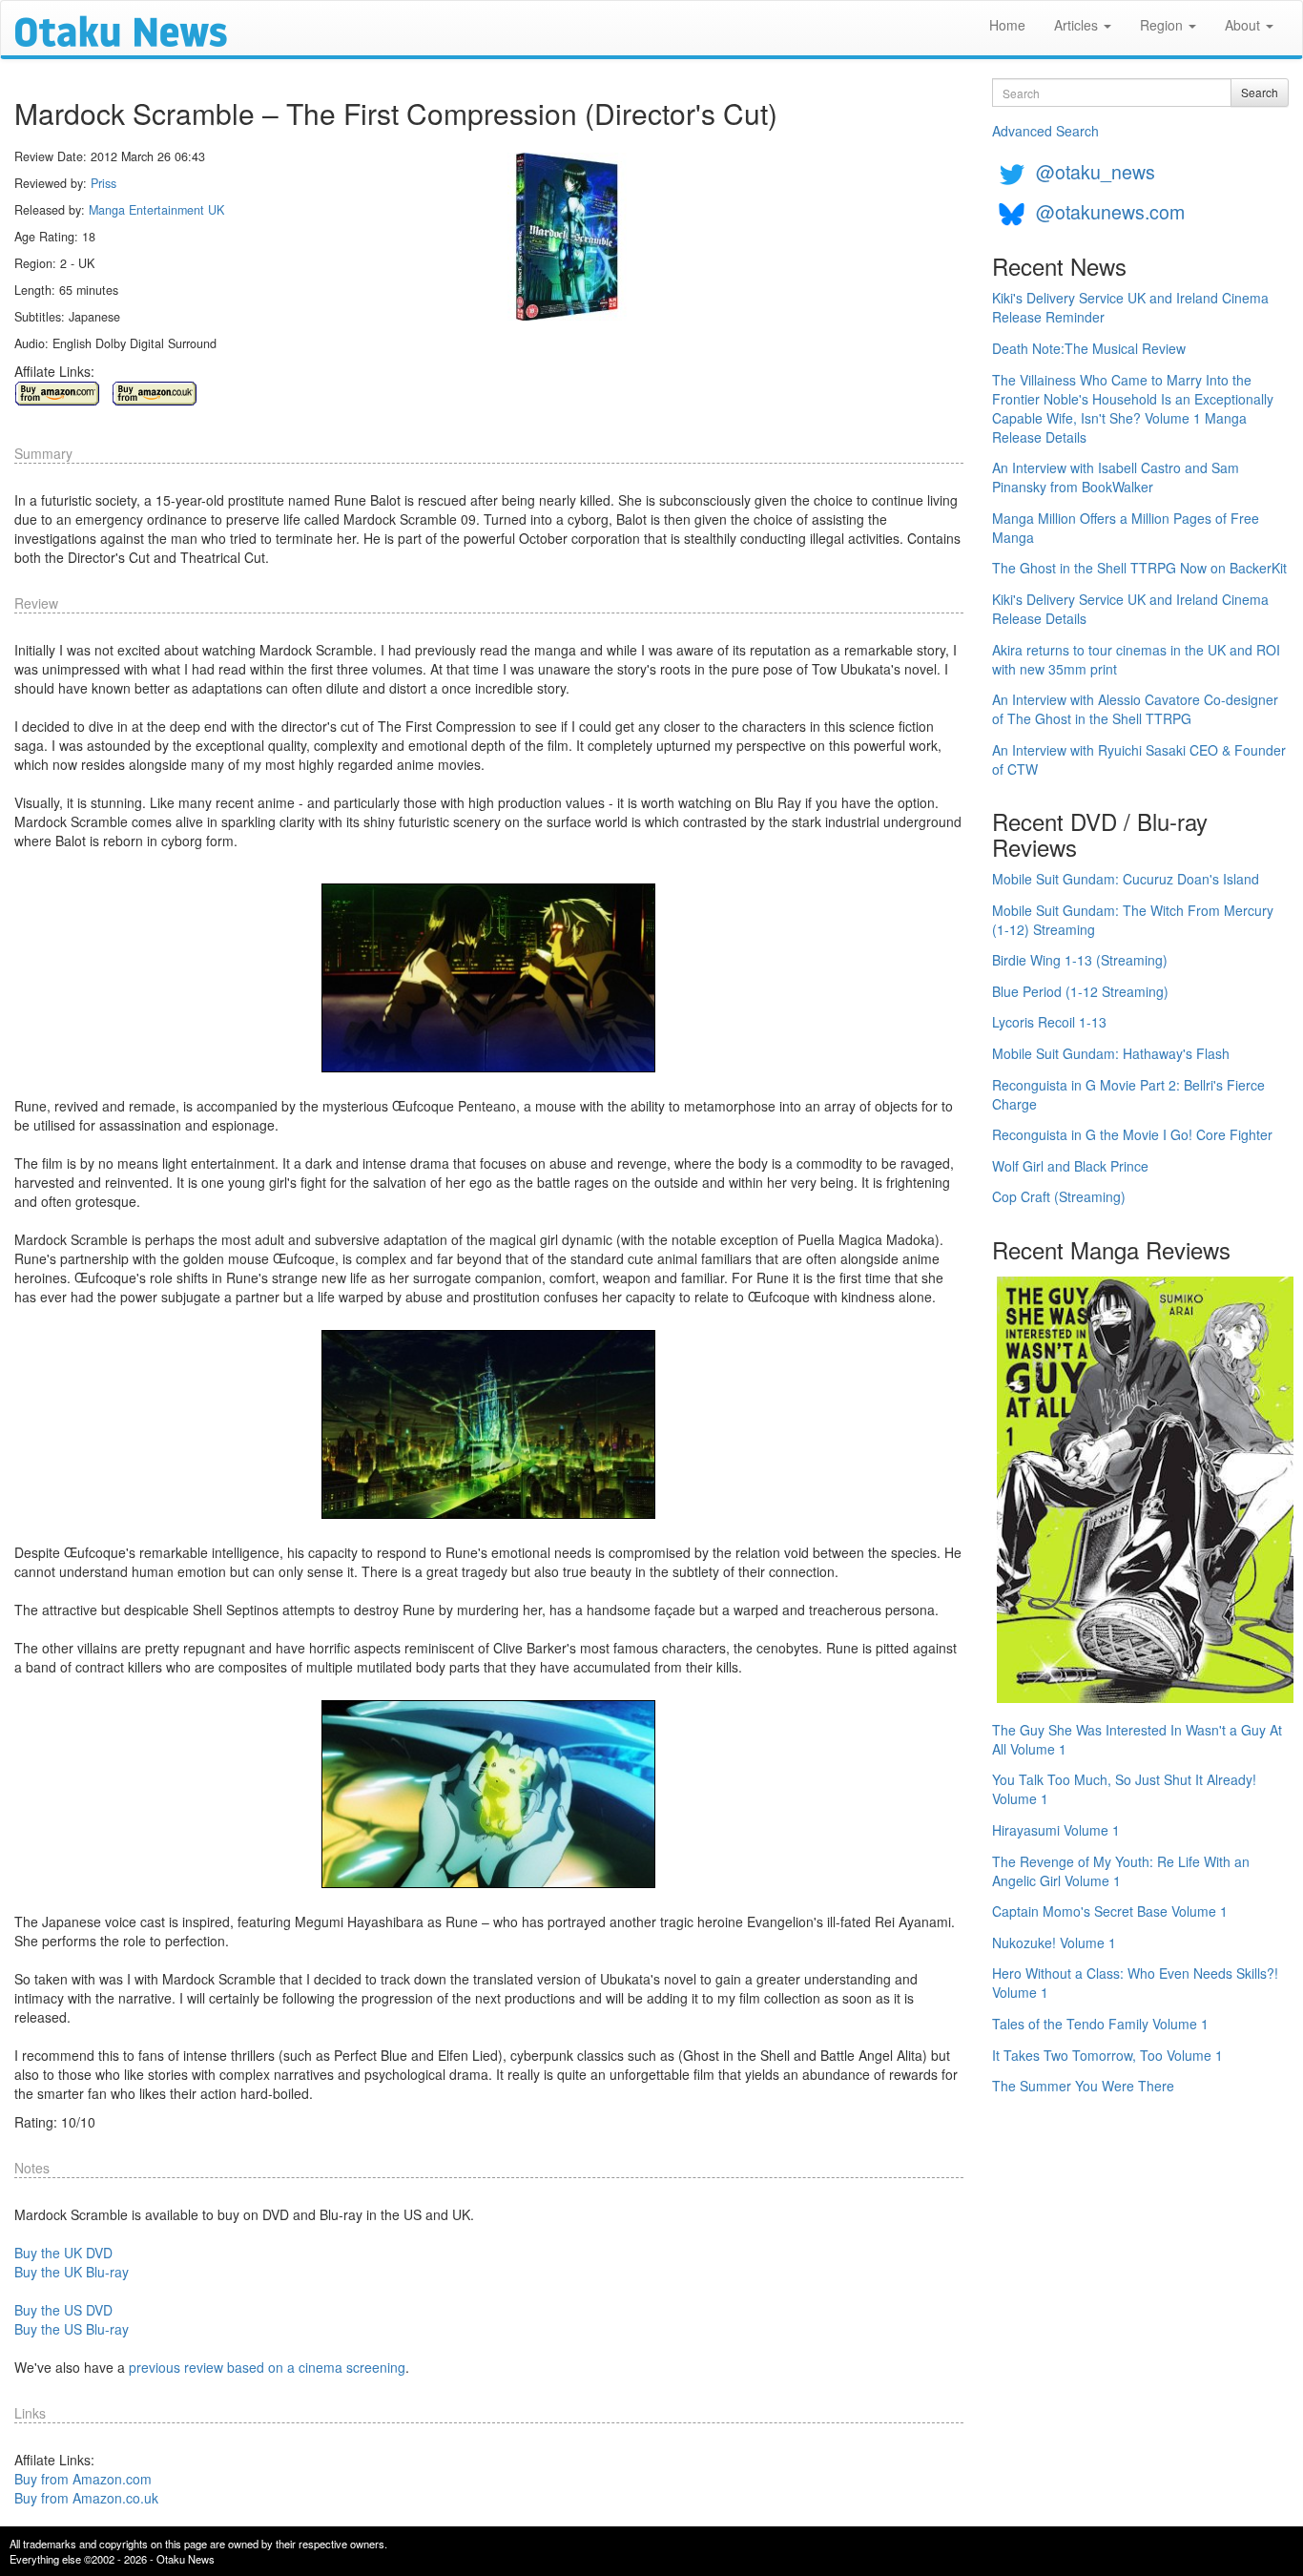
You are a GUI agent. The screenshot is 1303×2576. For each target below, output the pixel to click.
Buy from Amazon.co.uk (86, 2498)
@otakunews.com (1110, 211)
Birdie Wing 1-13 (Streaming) (1080, 960)
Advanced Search (1045, 131)
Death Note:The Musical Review (1089, 348)
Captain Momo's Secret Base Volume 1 (1110, 1911)
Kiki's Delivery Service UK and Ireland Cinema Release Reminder (1130, 307)
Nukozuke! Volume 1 (1054, 1942)
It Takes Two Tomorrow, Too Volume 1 (1107, 2055)
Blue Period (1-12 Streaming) (1080, 991)
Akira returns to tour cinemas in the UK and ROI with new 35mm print (1136, 659)
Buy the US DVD (63, 2310)
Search (1260, 92)
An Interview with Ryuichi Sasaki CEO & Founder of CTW (1139, 759)
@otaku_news (1096, 171)
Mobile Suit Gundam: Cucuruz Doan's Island (1126, 879)
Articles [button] (1078, 25)
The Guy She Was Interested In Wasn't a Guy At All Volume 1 (1137, 1739)
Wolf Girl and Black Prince (1070, 1166)
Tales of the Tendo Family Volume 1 (1100, 2024)
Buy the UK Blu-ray (72, 2272)
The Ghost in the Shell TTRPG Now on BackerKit (1139, 568)
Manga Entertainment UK (156, 210)
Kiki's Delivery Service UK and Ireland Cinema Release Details (1130, 609)
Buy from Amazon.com (83, 2479)
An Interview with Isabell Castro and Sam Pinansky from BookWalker (1116, 477)
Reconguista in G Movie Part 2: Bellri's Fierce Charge (1128, 1094)
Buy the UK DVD (63, 2253)
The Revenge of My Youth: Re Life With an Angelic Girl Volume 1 (1121, 1871)
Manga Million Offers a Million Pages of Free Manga (1126, 528)
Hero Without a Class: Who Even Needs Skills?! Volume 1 (1135, 1983)
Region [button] (1163, 25)
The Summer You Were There (1083, 2086)
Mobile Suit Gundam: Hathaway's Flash (1111, 1053)
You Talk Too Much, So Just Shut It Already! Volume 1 (1124, 1789)
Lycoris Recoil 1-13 (1049, 1022)
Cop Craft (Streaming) (1059, 1196)
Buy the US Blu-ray (72, 2329)
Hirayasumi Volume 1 (1056, 1830)
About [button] (1244, 25)
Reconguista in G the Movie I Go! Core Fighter (1132, 1134)
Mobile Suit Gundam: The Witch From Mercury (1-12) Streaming (1133, 920)
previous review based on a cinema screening (267, 2367)
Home (1007, 25)
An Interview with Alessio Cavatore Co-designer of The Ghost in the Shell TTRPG (1135, 709)
